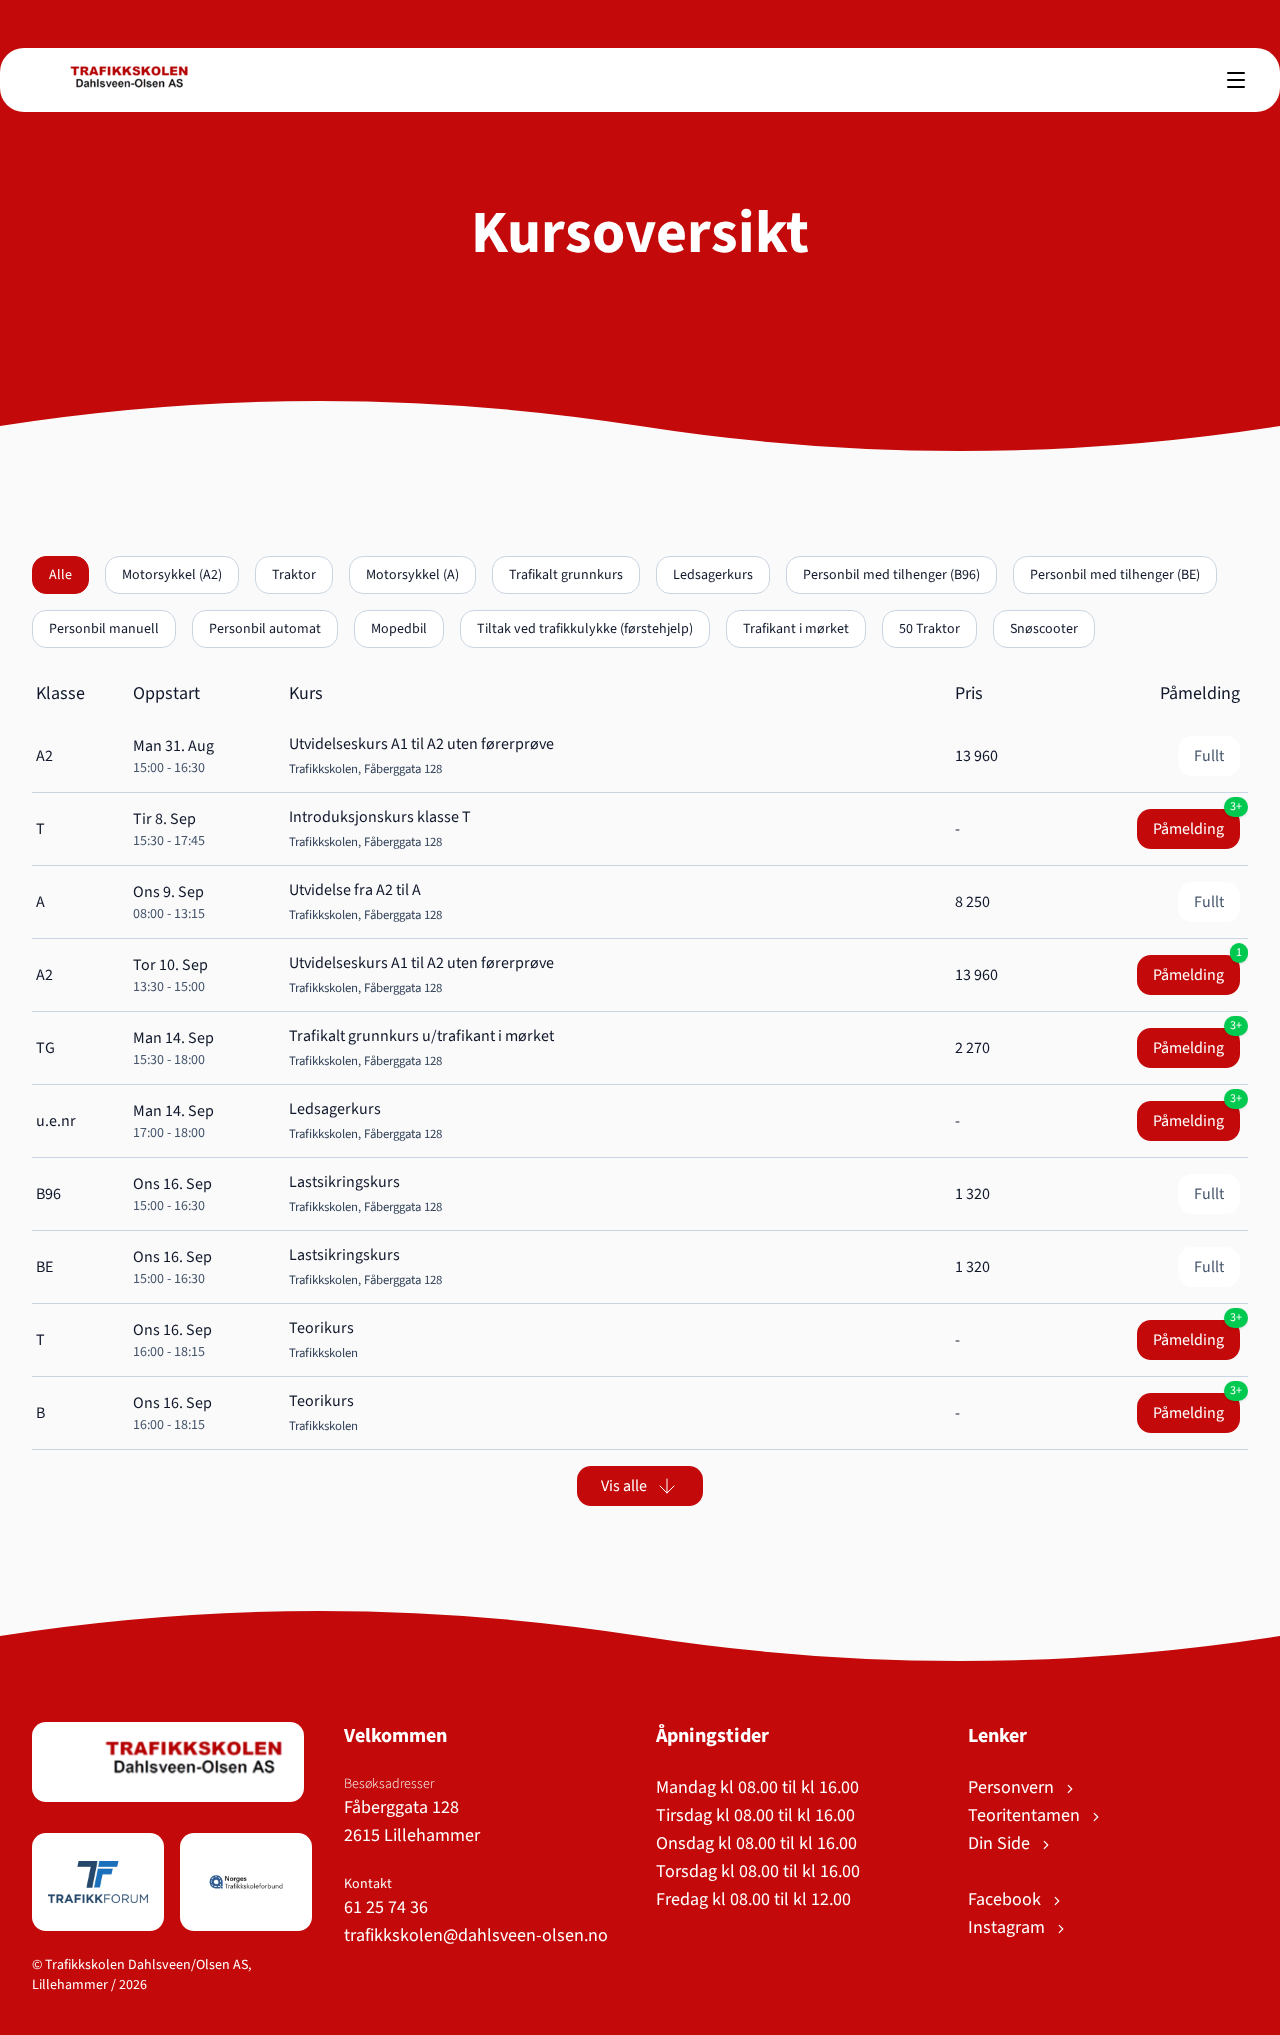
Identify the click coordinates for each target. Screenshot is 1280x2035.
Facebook (1006, 1899)
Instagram (1008, 1927)
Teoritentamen (1026, 1815)
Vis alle (624, 1486)
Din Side (1001, 1843)
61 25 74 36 (386, 1907)
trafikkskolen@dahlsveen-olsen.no (476, 1935)
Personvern (1013, 1787)
